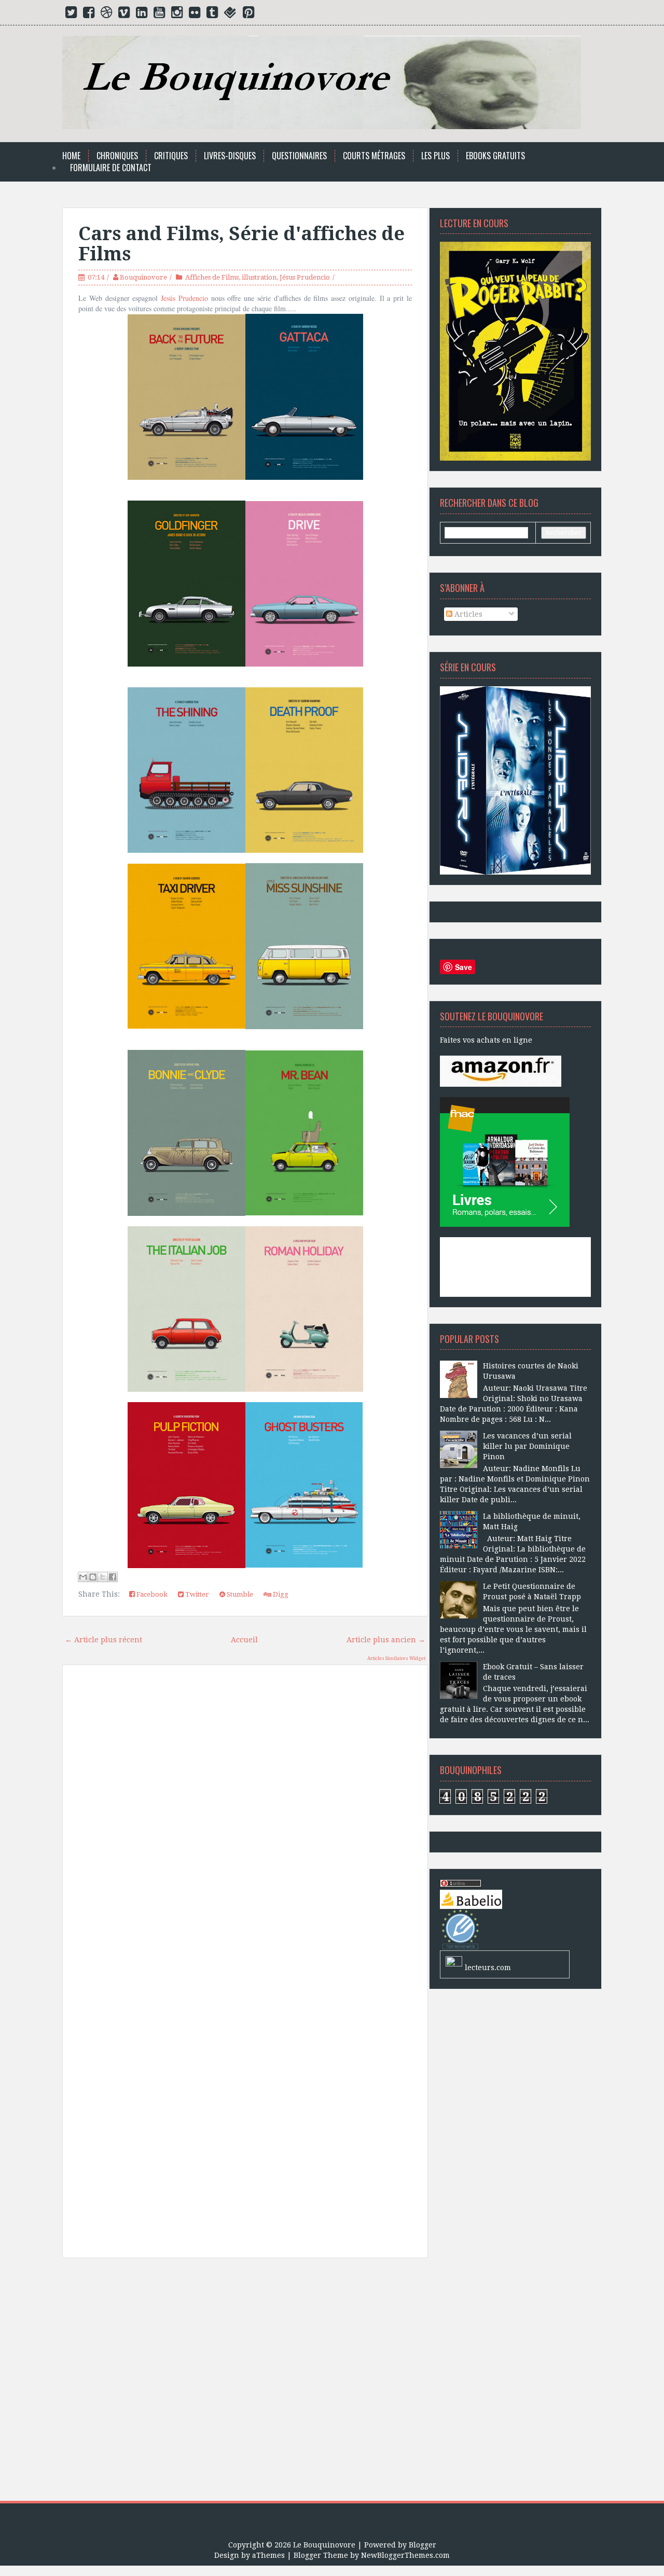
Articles (467, 614)
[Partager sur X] (103, 1577)
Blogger (423, 2545)
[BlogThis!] (93, 1577)
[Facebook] (89, 15)
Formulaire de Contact (111, 168)
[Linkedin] (142, 15)
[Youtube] (159, 15)
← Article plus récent (103, 1640)
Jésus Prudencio (305, 277)
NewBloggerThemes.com (405, 2555)
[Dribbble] (106, 15)
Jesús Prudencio (184, 298)
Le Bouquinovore (324, 2545)
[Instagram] (177, 15)
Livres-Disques (230, 156)
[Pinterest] (248, 15)
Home (71, 156)
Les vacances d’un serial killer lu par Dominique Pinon (527, 1446)
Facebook (151, 1594)
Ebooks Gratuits (495, 156)
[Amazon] (501, 1071)
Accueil (244, 1640)
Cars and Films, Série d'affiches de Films (241, 244)
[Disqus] (245, 1821)
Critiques (171, 156)
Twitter (196, 1594)
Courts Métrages (374, 156)
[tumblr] (212, 15)
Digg (280, 1594)
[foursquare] (230, 15)
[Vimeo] (124, 15)
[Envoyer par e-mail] (83, 1577)
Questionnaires (299, 156)
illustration (259, 277)
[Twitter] (71, 15)
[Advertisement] (245, 2383)
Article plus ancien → (386, 1640)
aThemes (268, 2555)
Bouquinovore (143, 277)
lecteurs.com (488, 1968)
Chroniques (117, 156)
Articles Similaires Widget (396, 1658)
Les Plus (435, 156)
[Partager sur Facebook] (113, 1577)
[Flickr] (195, 15)
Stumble (239, 1594)
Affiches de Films (212, 277)
